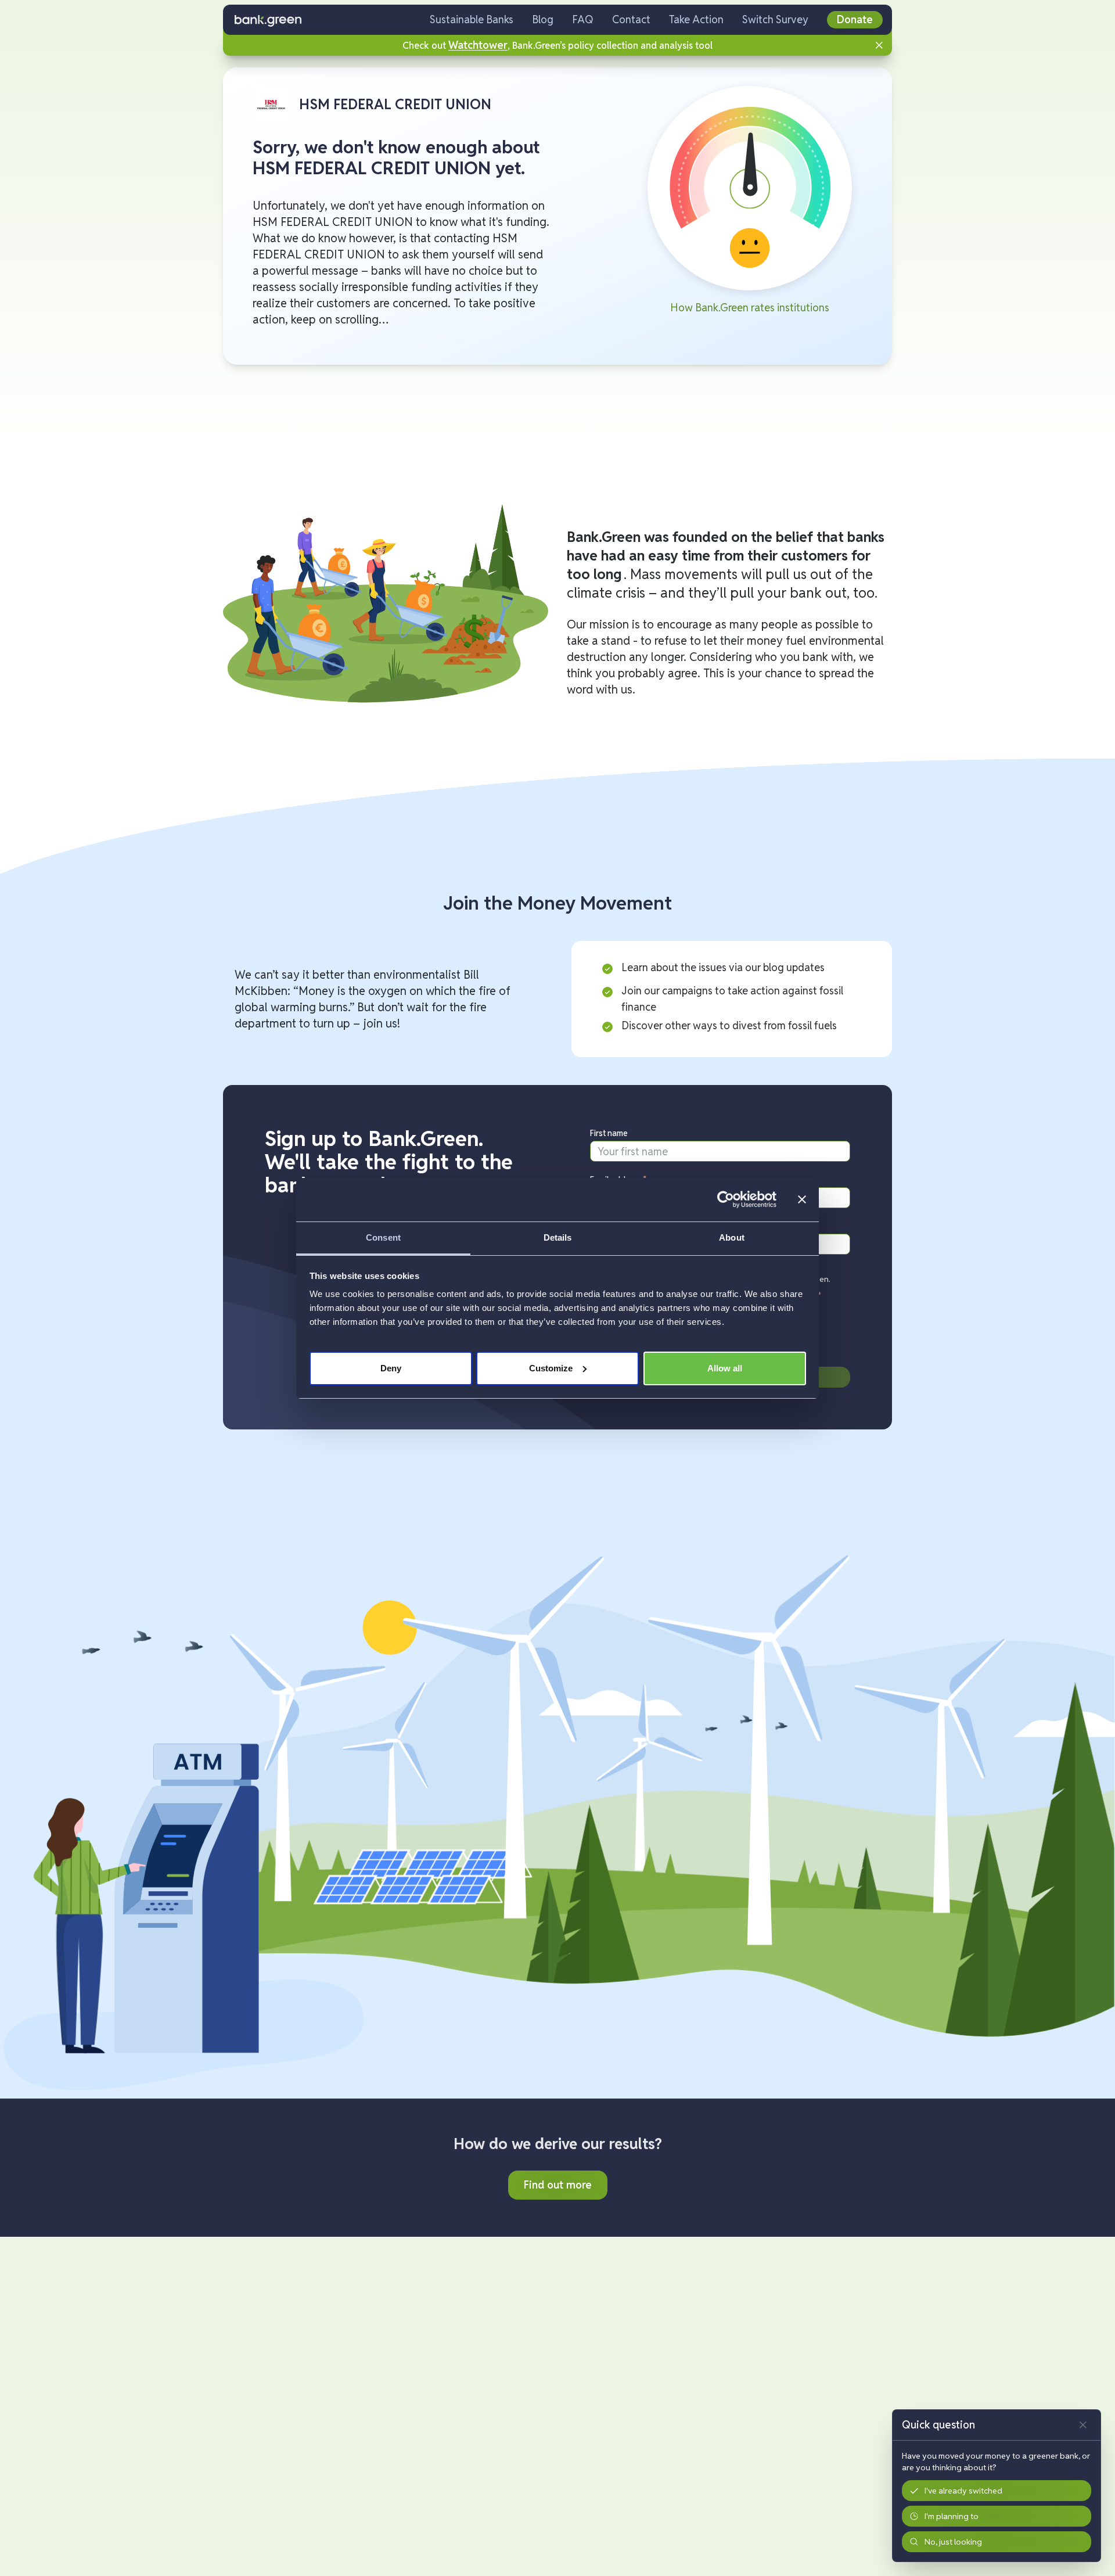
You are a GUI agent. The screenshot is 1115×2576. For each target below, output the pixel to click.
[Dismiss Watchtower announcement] (879, 45)
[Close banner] (802, 1199)
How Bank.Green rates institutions (750, 308)
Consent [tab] (383, 1237)
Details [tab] (558, 1237)
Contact (631, 19)
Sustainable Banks (472, 19)
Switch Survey (775, 19)
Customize (551, 1368)
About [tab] (732, 1237)
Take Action (696, 19)
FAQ (583, 19)
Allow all (725, 1368)
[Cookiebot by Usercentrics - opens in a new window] (726, 1199)
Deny (391, 1368)
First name (609, 1133)
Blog (543, 19)
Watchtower (478, 45)
